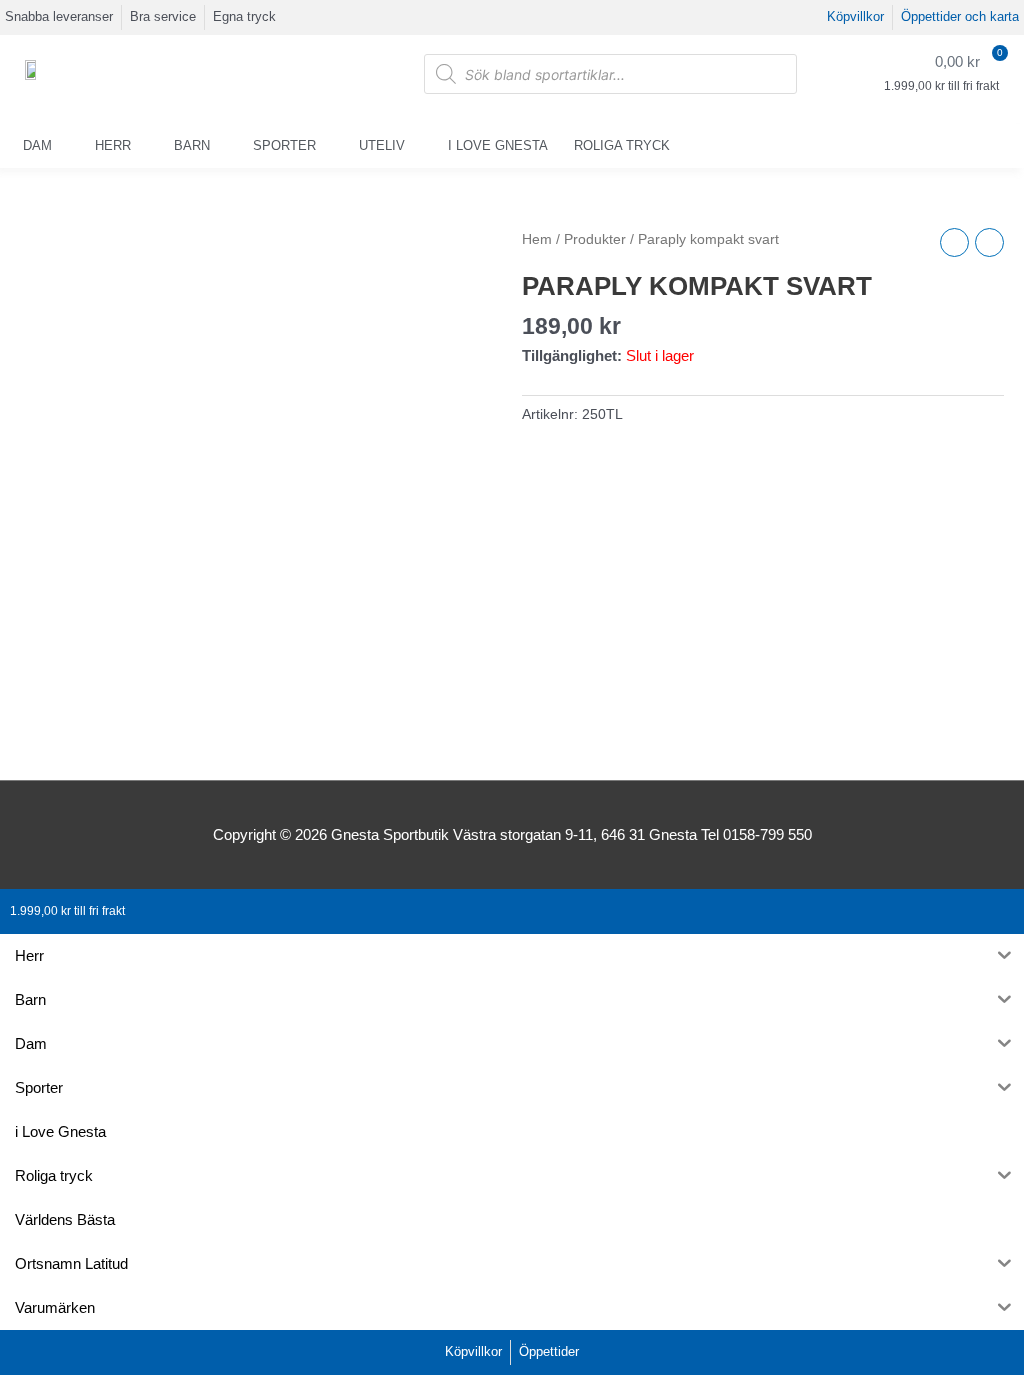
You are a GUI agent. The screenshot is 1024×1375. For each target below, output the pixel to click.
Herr (113, 145)
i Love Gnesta (498, 145)
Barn (192, 145)
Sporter (284, 145)
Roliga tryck (622, 145)
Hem (537, 239)
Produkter (595, 239)
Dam (37, 145)
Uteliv (382, 145)
